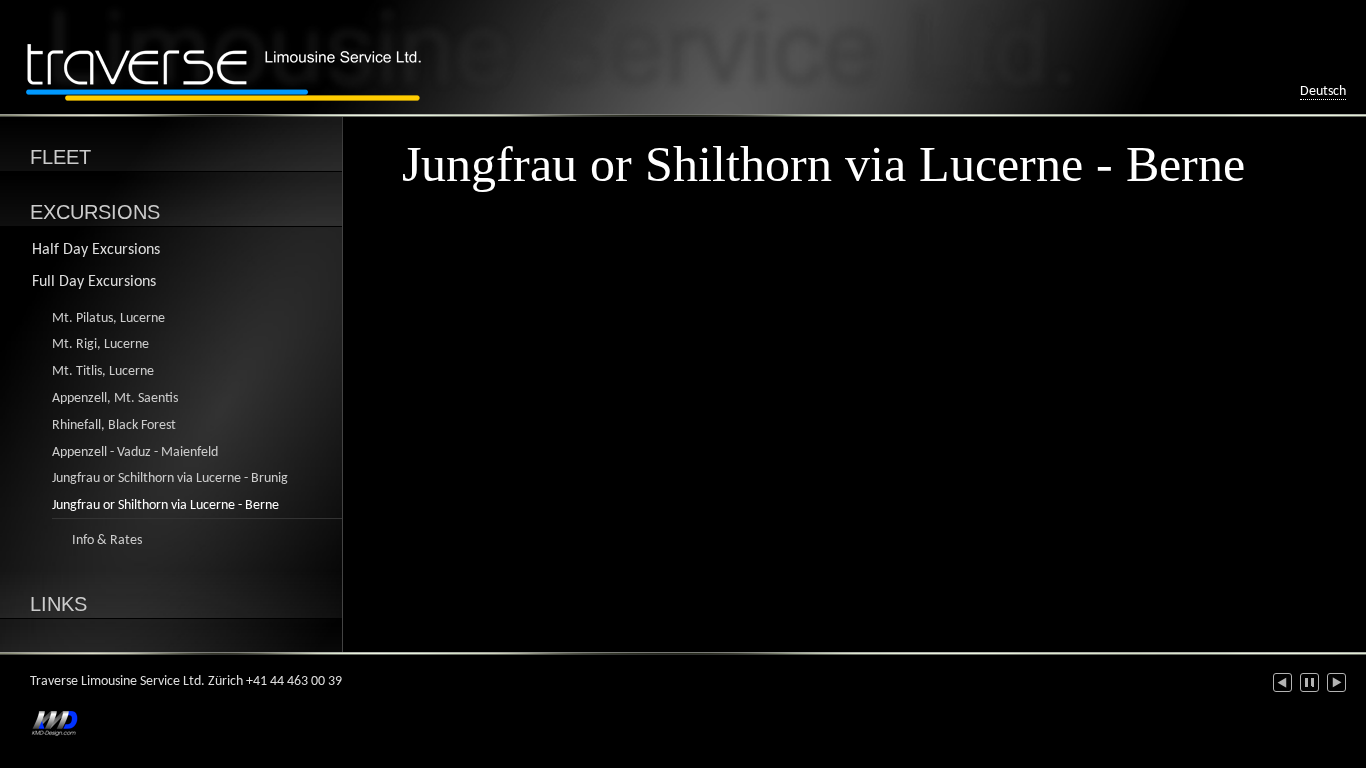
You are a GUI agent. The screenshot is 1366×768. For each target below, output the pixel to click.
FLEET (60, 157)
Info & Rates (107, 540)
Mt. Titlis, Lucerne (103, 371)
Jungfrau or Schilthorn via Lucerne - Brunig (170, 478)
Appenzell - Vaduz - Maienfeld (135, 452)
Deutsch (1323, 91)
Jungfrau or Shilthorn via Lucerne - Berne (165, 505)
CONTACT (77, 659)
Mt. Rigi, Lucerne (100, 344)
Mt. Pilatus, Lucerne (108, 318)
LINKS (58, 604)
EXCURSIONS (95, 212)
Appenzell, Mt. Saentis (115, 398)
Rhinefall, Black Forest (114, 425)
